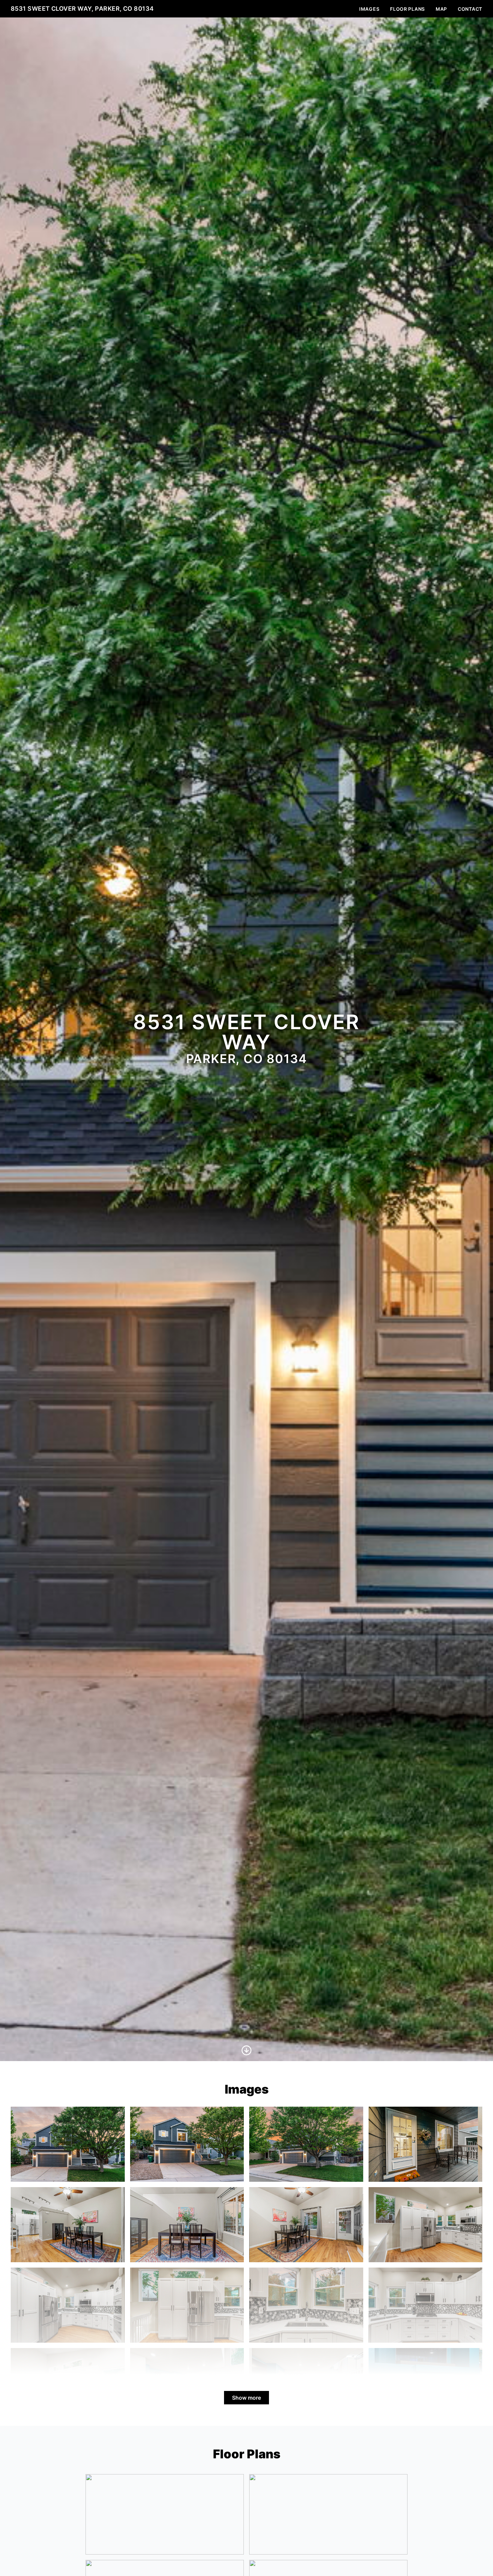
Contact (470, 9)
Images (369, 9)
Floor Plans (407, 9)
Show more (246, 2398)
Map (441, 9)
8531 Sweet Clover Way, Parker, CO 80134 (82, 9)
